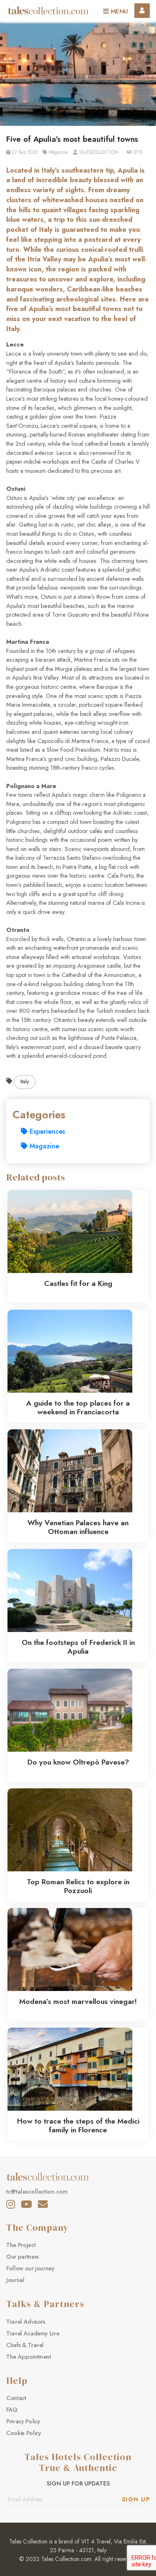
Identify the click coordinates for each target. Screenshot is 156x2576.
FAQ (12, 2410)
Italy (25, 1082)
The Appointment (29, 2357)
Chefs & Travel (25, 2345)
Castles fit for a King (78, 1283)
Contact (16, 2398)
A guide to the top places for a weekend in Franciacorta (78, 1407)
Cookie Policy (24, 2433)
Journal (15, 2280)
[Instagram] (11, 2204)
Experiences (46, 1131)
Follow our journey (30, 2268)
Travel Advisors (26, 2322)
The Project (21, 2245)
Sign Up (136, 2499)
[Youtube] (26, 2204)
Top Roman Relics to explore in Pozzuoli (78, 1886)
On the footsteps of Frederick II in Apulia (78, 1647)
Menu (118, 11)
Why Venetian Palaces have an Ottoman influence (78, 1527)
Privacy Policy (23, 2421)
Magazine (43, 1146)
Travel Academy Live (33, 2333)
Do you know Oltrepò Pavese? (78, 1762)
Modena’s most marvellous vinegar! (78, 2001)
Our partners (22, 2257)
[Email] (43, 2204)
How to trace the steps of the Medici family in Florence (78, 2125)
